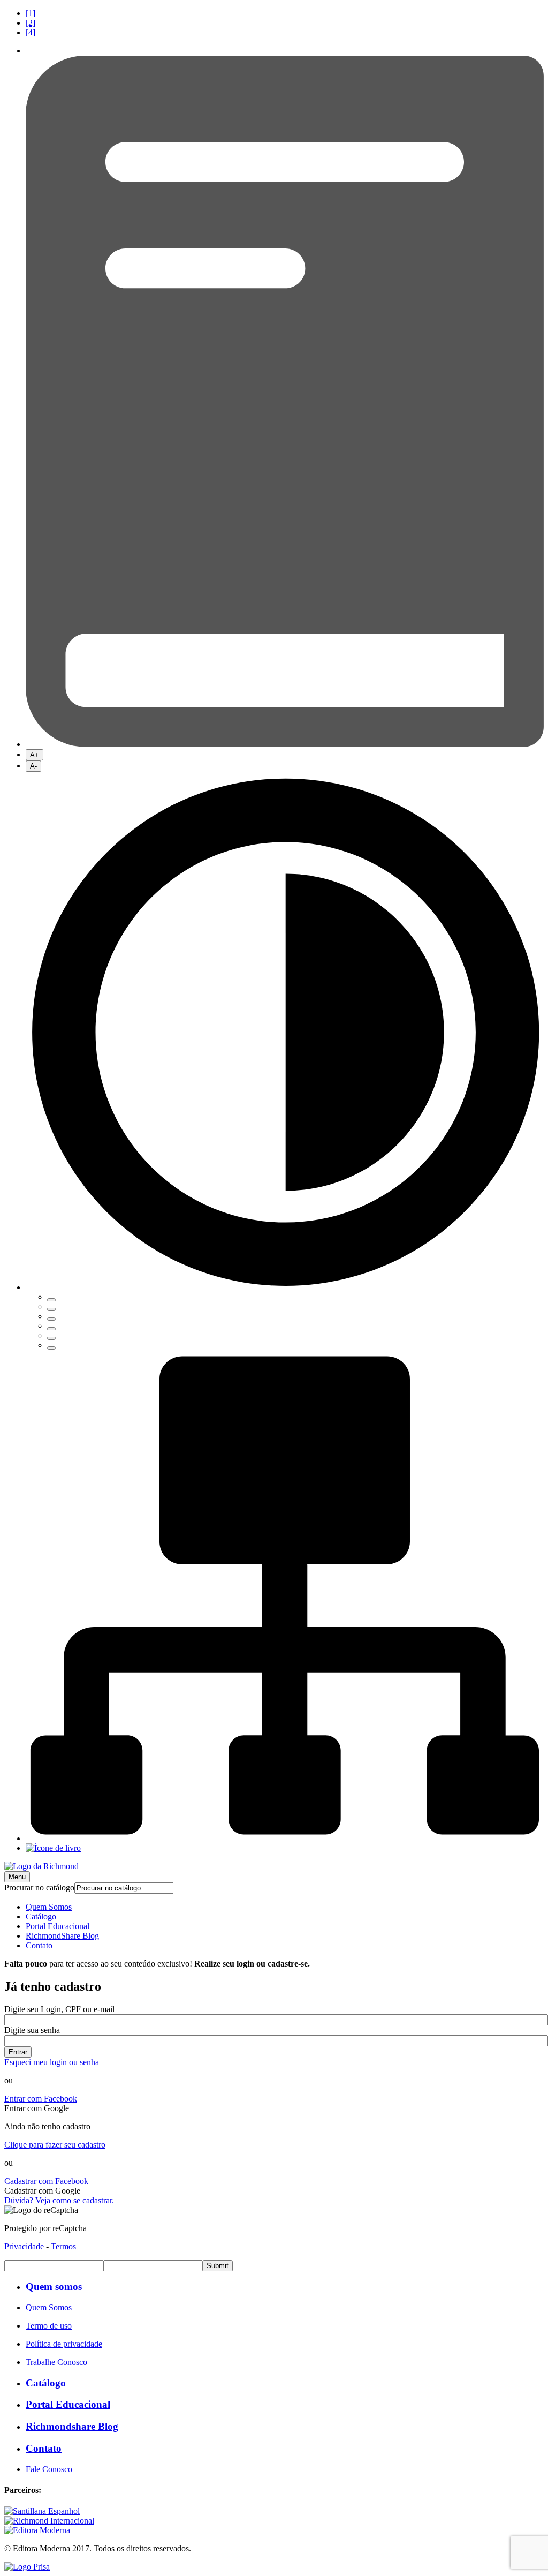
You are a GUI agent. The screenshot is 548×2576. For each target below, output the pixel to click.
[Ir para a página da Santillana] (42, 2511)
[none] (285, 1061)
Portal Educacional (58, 1926)
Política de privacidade (64, 2344)
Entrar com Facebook (41, 2099)
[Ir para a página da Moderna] (37, 2530)
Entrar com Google (37, 2108)
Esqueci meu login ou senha (52, 2062)
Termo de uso (49, 2326)
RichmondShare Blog (62, 1936)
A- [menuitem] (33, 766)
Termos (63, 2246)
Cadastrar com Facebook (46, 2181)
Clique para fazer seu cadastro (55, 2145)
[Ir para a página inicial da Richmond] (41, 1866)
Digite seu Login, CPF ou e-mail (59, 2009)
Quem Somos (49, 1907)
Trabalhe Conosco (56, 2362)
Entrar (18, 2052)
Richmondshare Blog (72, 2426)
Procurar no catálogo (39, 1888)
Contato (39, 1945)
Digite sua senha (32, 2030)
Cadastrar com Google (42, 2191)
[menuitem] (285, 13)
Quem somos (54, 2287)
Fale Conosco (49, 2469)
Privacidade (24, 2246)
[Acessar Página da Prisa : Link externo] (27, 2567)
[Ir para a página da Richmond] (49, 2521)
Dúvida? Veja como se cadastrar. (59, 2200)
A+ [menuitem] (35, 755)
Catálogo (41, 1916)
